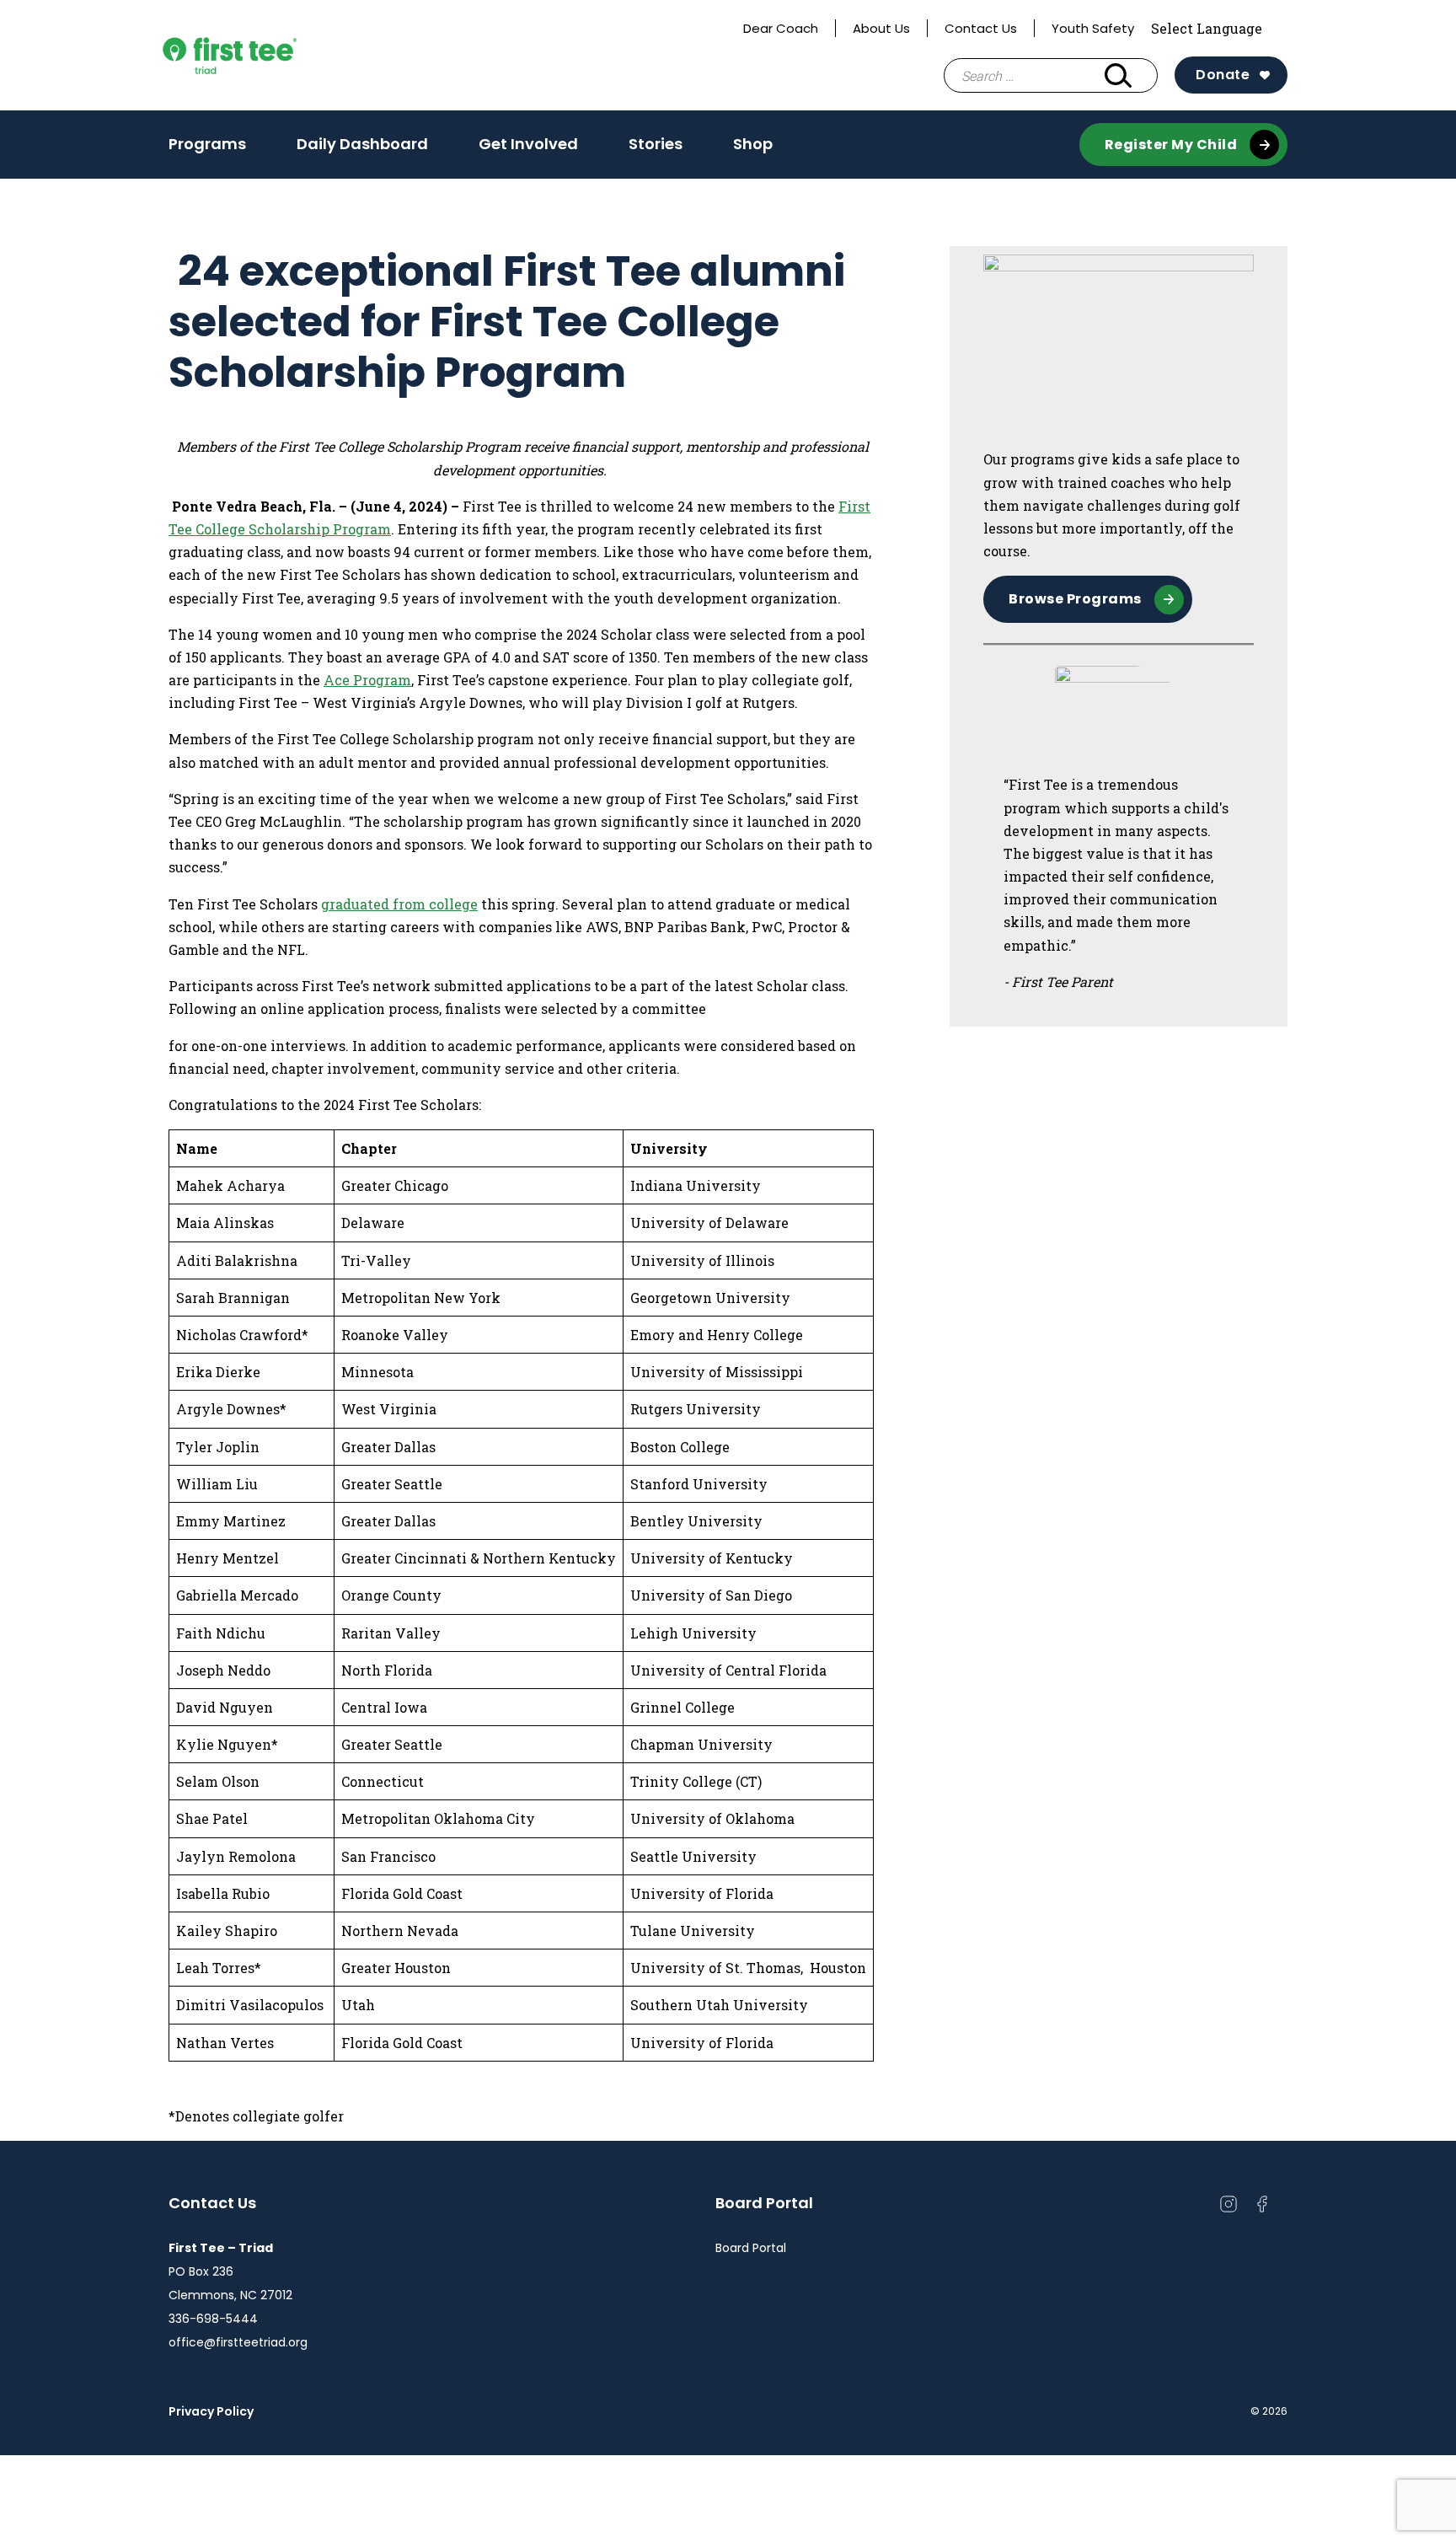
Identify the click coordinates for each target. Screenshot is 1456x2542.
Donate (1223, 75)
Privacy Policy (211, 2411)
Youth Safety (1093, 28)
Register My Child (1171, 145)
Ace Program (367, 680)
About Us (881, 28)
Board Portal (751, 2248)
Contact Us (981, 28)
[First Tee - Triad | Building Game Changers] (262, 56)
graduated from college (399, 904)
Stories (656, 144)
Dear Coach (781, 28)
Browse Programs (1075, 599)
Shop (753, 144)
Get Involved (528, 149)
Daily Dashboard (362, 144)
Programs (207, 149)
